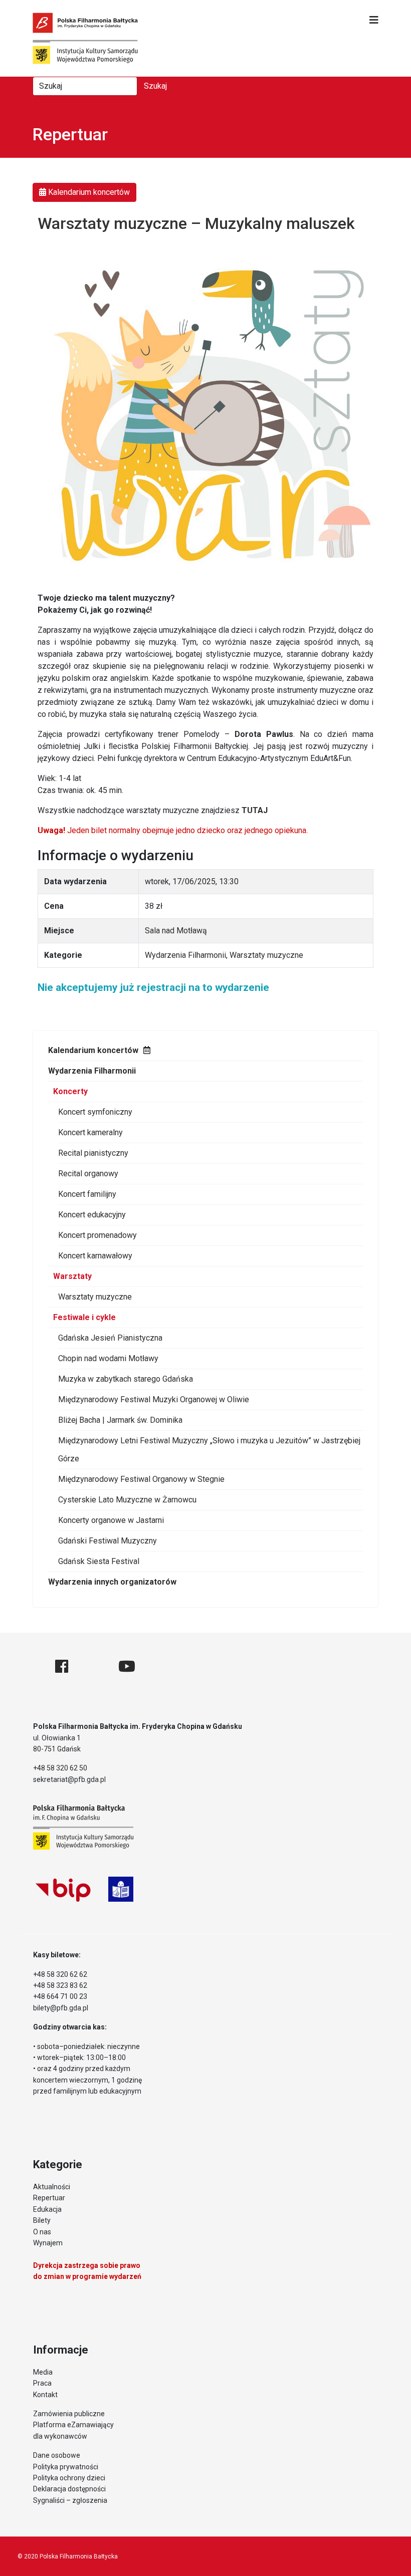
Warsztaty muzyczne (95, 1297)
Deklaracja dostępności (69, 2489)
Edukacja (47, 2209)
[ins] (93, 1666)
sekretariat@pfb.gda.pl (69, 1779)
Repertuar (49, 2198)
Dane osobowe (57, 2455)
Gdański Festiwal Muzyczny (108, 1541)
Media (43, 2372)
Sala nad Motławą (176, 931)
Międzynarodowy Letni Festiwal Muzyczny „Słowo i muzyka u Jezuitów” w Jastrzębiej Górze (209, 1450)
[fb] (62, 1666)
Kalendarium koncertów (93, 1050)
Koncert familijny (87, 1194)
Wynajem (48, 2243)
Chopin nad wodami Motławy (108, 1358)
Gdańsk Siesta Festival (99, 1561)
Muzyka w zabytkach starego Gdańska (126, 1379)
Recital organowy (88, 1174)
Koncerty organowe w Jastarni (111, 1520)
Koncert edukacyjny (92, 1215)
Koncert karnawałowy (95, 1256)
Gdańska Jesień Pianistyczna (110, 1338)
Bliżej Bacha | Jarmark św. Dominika (120, 1420)
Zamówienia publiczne (69, 2414)
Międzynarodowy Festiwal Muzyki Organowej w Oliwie (154, 1399)
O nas (42, 2232)
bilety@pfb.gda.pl (61, 2008)
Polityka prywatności (66, 2467)
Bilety (42, 2220)
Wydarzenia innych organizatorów (112, 1582)
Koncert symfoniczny (95, 1112)
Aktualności (52, 2187)
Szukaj (155, 86)
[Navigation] (374, 20)
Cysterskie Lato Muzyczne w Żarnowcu (127, 1500)
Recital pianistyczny (93, 1153)
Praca (42, 2383)
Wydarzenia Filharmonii (92, 1071)
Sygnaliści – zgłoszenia (70, 2500)
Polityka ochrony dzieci (69, 2478)
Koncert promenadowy (97, 1235)
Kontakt (45, 2395)
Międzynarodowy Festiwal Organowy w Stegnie (141, 1479)
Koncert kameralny (90, 1132)
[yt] (127, 1666)
